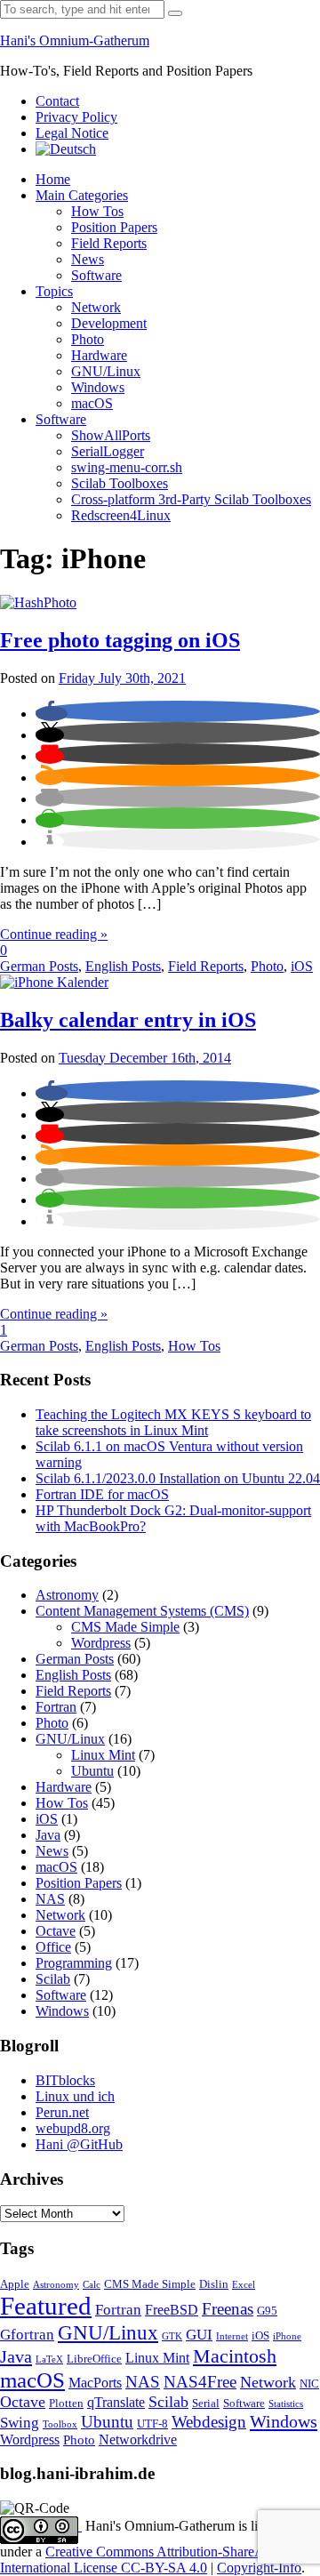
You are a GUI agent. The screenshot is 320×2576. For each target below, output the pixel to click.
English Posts (123, 966)
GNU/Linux (106, 371)
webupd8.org (73, 2128)
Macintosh (235, 2356)
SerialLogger (108, 451)
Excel (244, 2285)
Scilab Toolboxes (120, 483)
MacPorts (95, 2383)
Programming (74, 1963)
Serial (206, 2403)
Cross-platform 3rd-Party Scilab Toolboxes (191, 499)
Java (48, 1835)
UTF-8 (152, 2424)
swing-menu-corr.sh (127, 467)
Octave (56, 1931)
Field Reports (109, 243)
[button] (52, 714)
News (88, 259)
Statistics (286, 2404)
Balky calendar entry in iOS (128, 1020)
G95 (267, 2311)
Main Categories (82, 195)
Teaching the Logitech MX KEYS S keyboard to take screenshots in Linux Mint (173, 1422)
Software (96, 275)
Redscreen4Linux (121, 515)
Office (53, 1947)
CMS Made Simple (125, 1627)
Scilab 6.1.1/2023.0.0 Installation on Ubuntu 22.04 (178, 1478)
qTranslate (116, 2402)
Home (53, 179)
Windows (98, 387)
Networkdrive (138, 2440)
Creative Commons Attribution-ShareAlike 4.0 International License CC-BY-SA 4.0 (153, 2560)
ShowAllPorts (111, 435)
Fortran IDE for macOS (102, 1494)
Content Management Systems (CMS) (142, 1611)
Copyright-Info (259, 2568)
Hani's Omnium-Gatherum (75, 40)
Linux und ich (75, 2096)
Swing (20, 2423)
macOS (92, 403)
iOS (302, 966)
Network (96, 307)
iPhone (287, 2336)
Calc (92, 2285)
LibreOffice (94, 2359)
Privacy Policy (76, 117)
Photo (88, 339)
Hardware (99, 355)
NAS (50, 1899)
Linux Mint (103, 1755)
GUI (199, 2335)
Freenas (228, 2309)
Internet (232, 2336)
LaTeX (49, 2359)
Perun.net (62, 2112)
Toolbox (60, 2424)
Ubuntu (92, 1771)
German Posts (39, 966)
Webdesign (209, 2422)
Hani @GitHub (79, 2144)
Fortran (56, 1707)
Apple (15, 2284)
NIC (309, 2384)
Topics (54, 291)
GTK (172, 2336)
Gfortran (27, 2335)
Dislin (214, 2284)
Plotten (66, 2403)
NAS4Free (200, 2382)
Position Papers (114, 227)
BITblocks (65, 2080)
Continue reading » (54, 934)
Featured (46, 2306)
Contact (57, 101)
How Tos (97, 211)
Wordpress (101, 1643)
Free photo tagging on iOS (120, 640)
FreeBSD (172, 2310)
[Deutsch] (66, 149)
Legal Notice (72, 133)
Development (109, 323)
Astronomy (67, 1595)
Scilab (53, 1979)
